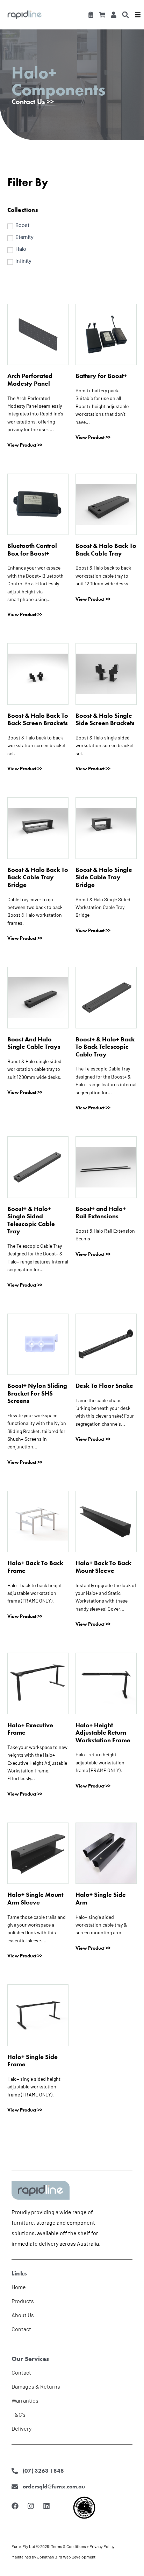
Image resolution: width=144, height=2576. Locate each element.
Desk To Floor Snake (104, 1386)
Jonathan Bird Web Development (66, 2557)
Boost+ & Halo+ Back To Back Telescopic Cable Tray (105, 1047)
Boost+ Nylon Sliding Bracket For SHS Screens (37, 1393)
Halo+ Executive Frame (30, 1729)
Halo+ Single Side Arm (101, 1898)
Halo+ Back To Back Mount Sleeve (103, 1567)
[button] (125, 15)
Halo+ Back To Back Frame (35, 1567)
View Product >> (25, 445)
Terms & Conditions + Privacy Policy (83, 2546)
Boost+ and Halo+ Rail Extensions (101, 1213)
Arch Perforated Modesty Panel (30, 380)
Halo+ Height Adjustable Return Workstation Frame (103, 1733)
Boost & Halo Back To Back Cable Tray (106, 549)
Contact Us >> (33, 102)
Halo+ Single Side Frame (33, 2061)
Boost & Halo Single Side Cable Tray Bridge (104, 877)
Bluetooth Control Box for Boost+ (32, 549)
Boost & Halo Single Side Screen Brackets (105, 719)
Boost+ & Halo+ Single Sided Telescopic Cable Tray (31, 1220)
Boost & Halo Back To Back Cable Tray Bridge (38, 877)
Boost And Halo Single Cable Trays (34, 1043)
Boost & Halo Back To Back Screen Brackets (38, 719)
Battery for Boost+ (101, 376)
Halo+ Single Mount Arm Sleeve (35, 1898)
